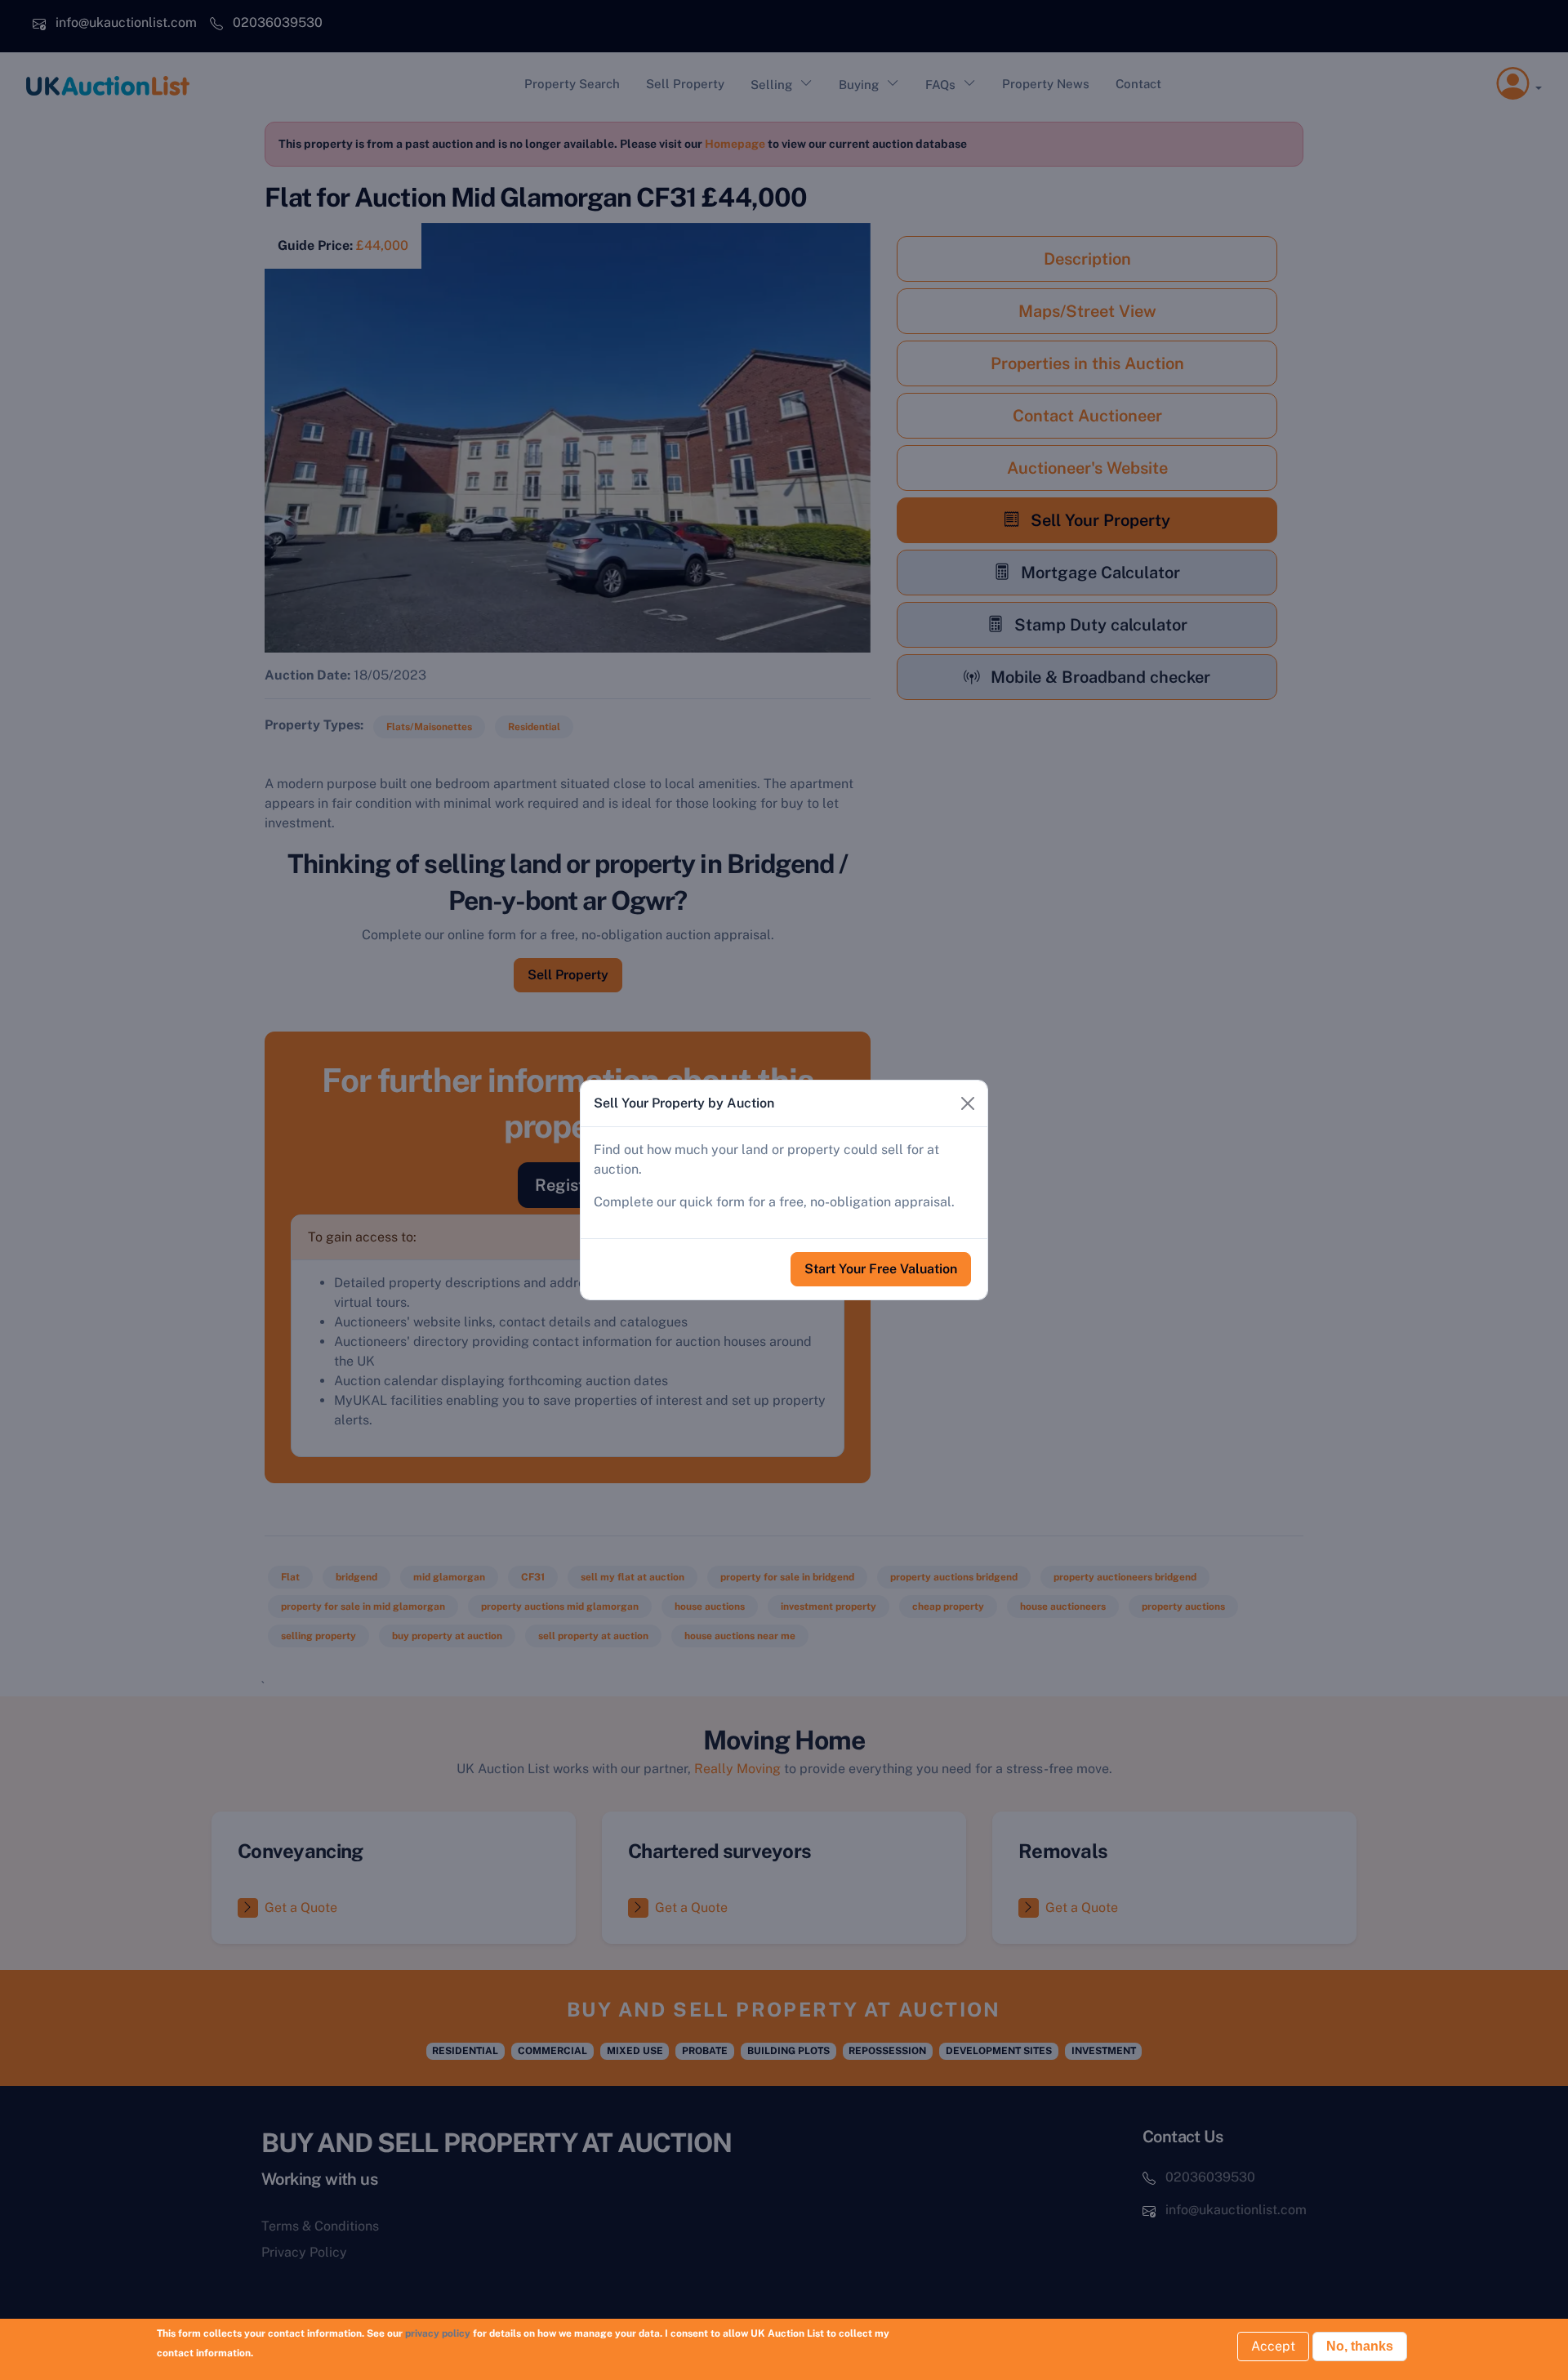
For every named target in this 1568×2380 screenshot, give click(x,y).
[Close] (968, 1103)
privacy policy (438, 2333)
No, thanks (1360, 2346)
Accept (1273, 2346)
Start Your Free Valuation (881, 1269)
